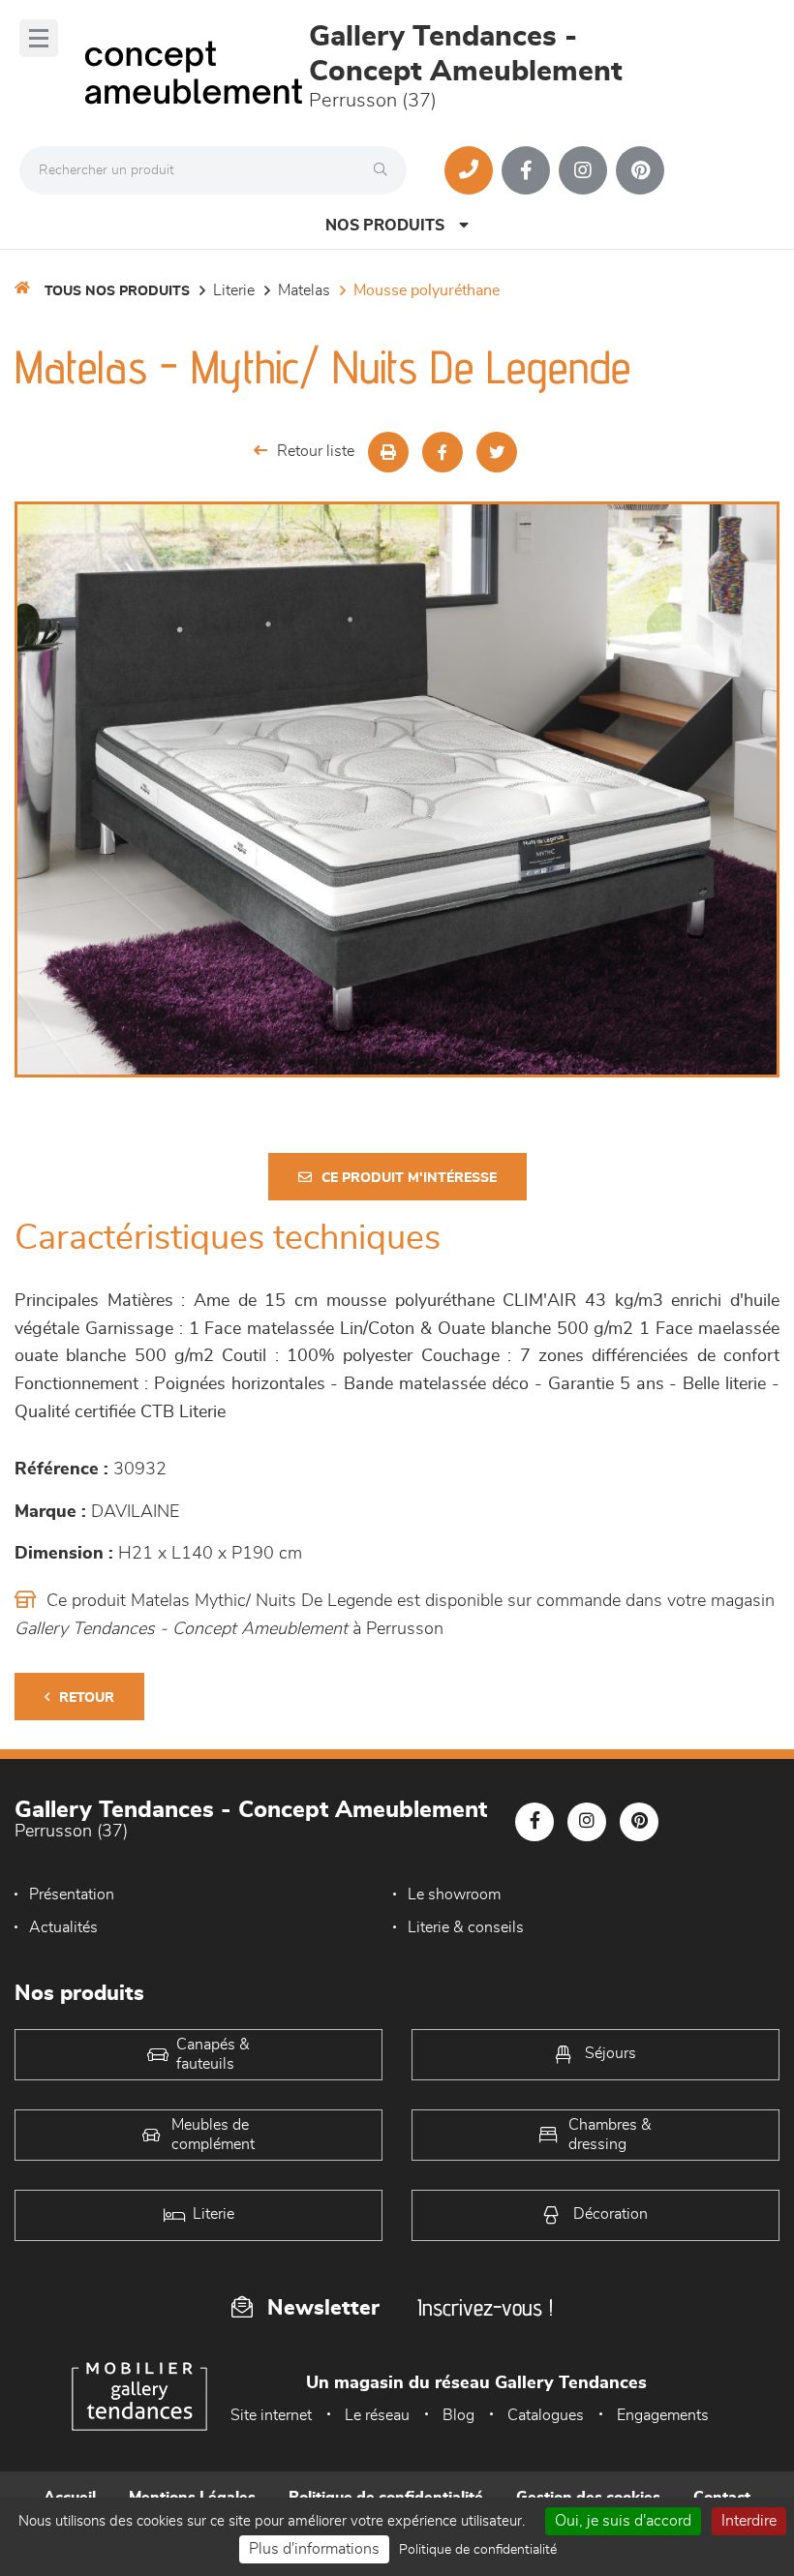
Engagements (663, 2415)
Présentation (72, 1894)
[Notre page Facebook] (526, 170)
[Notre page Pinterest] (640, 170)
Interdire (749, 2521)
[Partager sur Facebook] (443, 452)
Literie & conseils (466, 1927)
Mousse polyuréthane (427, 290)
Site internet (271, 2415)
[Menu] (39, 38)
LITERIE (234, 290)
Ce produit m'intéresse (409, 1178)
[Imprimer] (388, 452)
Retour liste (316, 451)
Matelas (304, 290)
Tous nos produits (117, 291)
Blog (458, 2415)
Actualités (63, 1927)
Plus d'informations (314, 2549)
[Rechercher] (385, 170)
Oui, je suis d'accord (623, 2521)
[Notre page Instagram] (583, 170)
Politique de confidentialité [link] (478, 2550)
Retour (87, 1698)
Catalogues (546, 2415)
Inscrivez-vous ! (485, 2307)
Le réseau (377, 2415)
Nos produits (385, 226)
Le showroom (454, 1894)
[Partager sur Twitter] (497, 452)
